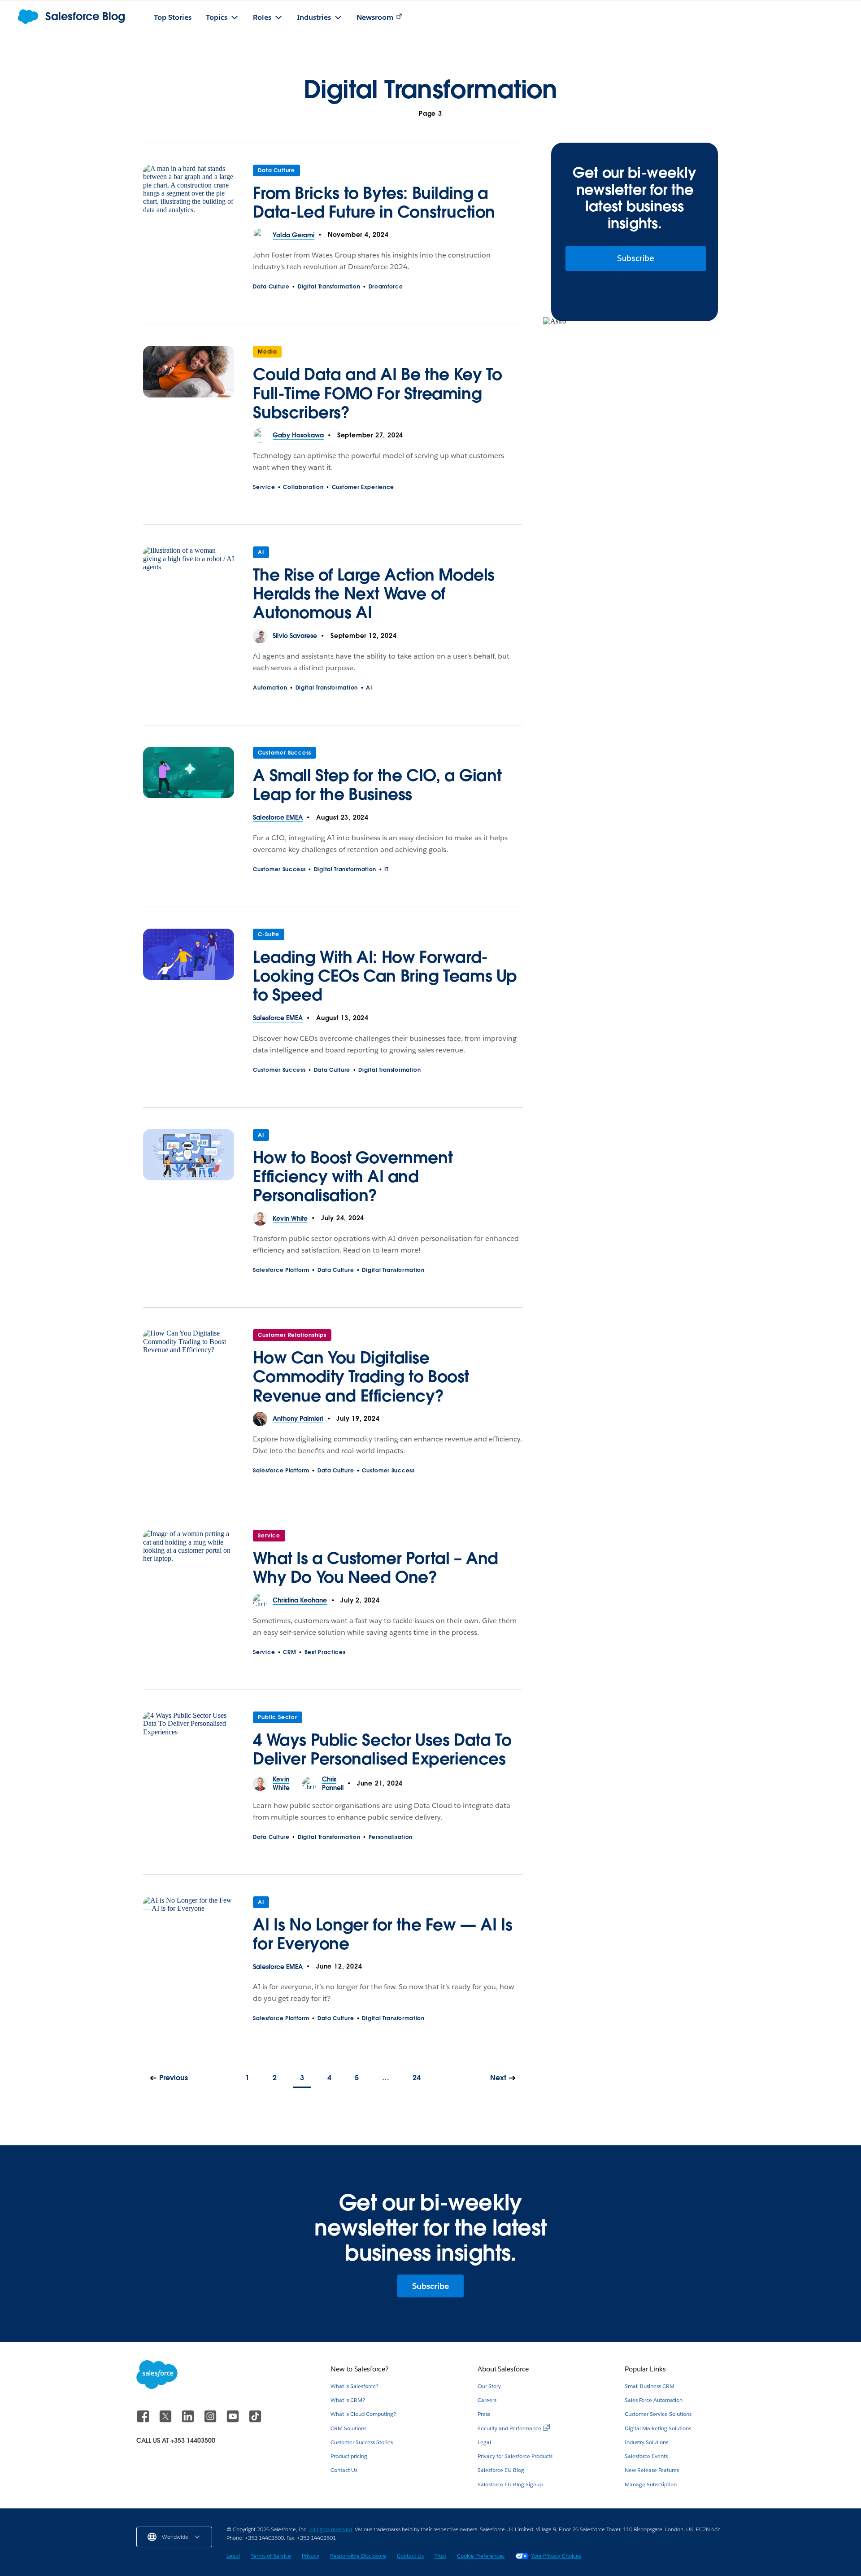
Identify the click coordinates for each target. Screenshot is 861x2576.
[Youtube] (234, 2421)
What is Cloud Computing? (363, 2414)
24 (417, 2078)
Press (484, 2414)
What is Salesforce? (354, 2386)
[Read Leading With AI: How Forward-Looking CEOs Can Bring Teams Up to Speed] (189, 970)
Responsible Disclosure (358, 2556)
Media (267, 351)
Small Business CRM (650, 2386)
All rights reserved (330, 2529)
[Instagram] (211, 2421)
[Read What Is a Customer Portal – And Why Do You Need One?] (189, 1562)
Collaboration (303, 487)
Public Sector (277, 1717)
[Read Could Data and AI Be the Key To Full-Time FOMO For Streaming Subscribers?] (189, 387)
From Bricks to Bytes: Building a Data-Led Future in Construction (374, 202)
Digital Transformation (329, 286)
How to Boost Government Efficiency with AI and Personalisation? (353, 1176)
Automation (270, 688)
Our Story (489, 2386)
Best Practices (325, 1652)
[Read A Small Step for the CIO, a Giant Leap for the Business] (189, 779)
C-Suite (269, 934)
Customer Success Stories (362, 2442)
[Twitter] (166, 2421)
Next (498, 2078)
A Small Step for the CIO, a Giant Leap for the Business (377, 785)
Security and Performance (509, 2428)
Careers (487, 2400)
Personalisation (391, 1837)
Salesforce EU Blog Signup (510, 2484)
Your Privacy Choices (556, 2556)
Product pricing (349, 2456)
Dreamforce (386, 286)
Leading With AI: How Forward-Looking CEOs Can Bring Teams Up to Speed (385, 976)
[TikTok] (255, 2421)
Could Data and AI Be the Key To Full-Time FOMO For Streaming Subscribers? (378, 393)
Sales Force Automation (654, 2400)
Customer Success (285, 753)
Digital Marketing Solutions (658, 2428)
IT (386, 869)
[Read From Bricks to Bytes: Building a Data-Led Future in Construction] (189, 196)
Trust (440, 2556)
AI (261, 552)
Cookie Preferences (481, 2556)
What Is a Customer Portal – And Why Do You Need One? (376, 1567)
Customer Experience (363, 487)
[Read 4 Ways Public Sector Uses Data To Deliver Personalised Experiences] (189, 1743)
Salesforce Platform (281, 1270)
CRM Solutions (348, 2428)
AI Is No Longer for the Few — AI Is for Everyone (383, 1934)
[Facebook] (144, 2421)
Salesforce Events (646, 2456)
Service (264, 487)
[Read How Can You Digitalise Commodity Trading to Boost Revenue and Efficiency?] (189, 1371)
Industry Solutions (646, 2442)
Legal (484, 2442)
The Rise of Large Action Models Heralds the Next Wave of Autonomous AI (374, 594)
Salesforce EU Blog (501, 2470)
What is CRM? (348, 2400)
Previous (174, 2078)
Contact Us (344, 2470)
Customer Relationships (292, 1335)
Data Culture (276, 170)
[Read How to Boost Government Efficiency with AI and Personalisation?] (189, 1170)
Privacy (311, 2556)
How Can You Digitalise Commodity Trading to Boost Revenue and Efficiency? (361, 1376)
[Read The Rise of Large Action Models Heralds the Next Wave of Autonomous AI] (189, 588)
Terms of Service (271, 2556)
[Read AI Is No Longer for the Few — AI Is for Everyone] (189, 1928)
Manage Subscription (651, 2484)
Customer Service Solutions (658, 2414)
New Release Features (652, 2470)
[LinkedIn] (189, 2421)
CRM (289, 1652)
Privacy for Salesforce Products (515, 2456)
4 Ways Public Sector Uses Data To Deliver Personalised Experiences (382, 1749)
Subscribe (636, 258)
